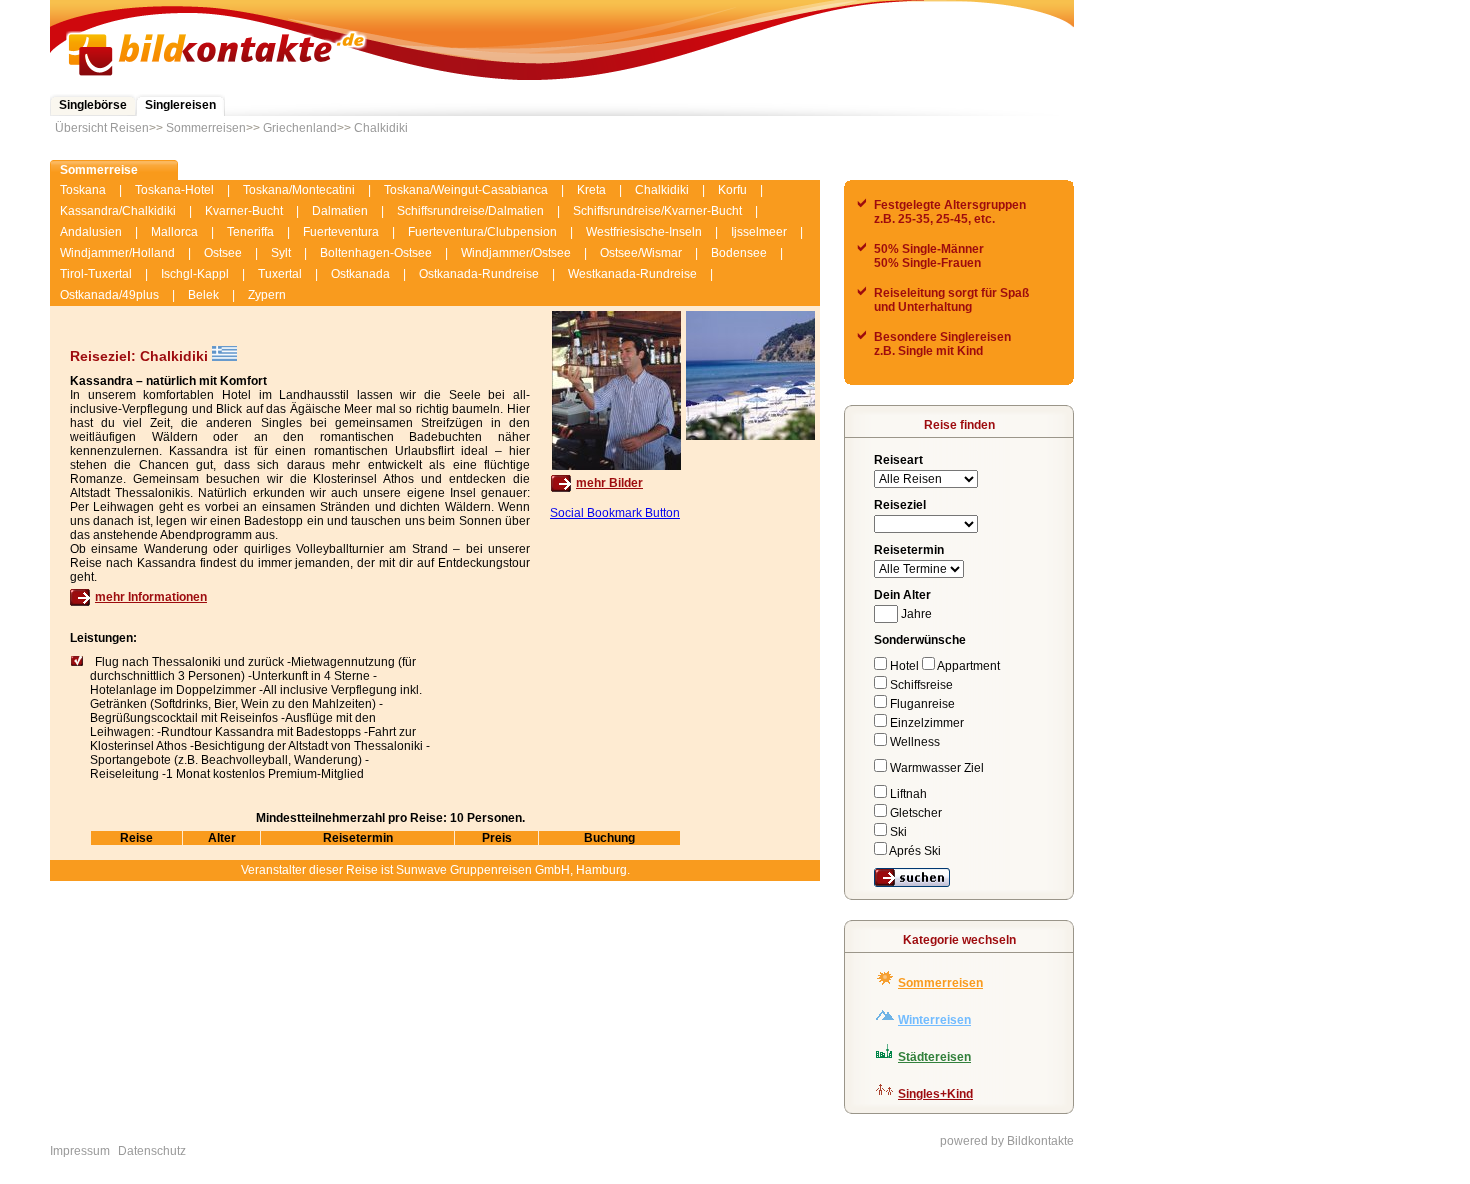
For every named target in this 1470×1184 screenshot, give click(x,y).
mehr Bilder (609, 483)
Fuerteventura (341, 232)
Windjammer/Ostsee (516, 253)
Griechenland (300, 128)
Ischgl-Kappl (195, 274)
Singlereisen (180, 105)
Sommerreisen (206, 128)
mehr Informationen (151, 597)
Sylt (281, 253)
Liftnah (907, 794)
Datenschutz (152, 1151)
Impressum (80, 1151)
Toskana (83, 190)
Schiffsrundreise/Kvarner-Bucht (657, 211)
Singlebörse (93, 105)
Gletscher (914, 813)
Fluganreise (921, 704)
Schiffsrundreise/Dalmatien (470, 211)
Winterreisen (934, 1020)
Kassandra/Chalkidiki (118, 211)
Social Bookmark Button (615, 513)
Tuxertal (280, 274)
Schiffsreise (920, 685)
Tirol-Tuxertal (96, 274)
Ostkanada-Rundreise (479, 274)
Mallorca (174, 232)
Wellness (913, 742)
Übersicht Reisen (102, 128)
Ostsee (223, 253)
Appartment (967, 666)
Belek (203, 295)
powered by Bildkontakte (1007, 1141)
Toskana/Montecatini (299, 190)
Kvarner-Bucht (244, 211)
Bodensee (739, 253)
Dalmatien (340, 211)
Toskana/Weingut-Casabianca (466, 190)
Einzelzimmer (925, 723)
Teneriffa (250, 232)
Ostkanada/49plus (109, 295)
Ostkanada (360, 274)
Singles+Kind (935, 1094)
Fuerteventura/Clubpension (482, 232)
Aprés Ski (914, 851)
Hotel (904, 666)
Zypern (267, 295)
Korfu (732, 190)
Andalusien (91, 232)
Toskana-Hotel (174, 190)
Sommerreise (99, 170)
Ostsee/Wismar (641, 253)
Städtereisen (934, 1057)
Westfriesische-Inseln (644, 232)
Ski (897, 832)
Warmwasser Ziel (935, 768)
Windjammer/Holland (117, 253)
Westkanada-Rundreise (632, 274)
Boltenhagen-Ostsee (376, 253)
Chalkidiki (381, 128)
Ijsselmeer (759, 232)
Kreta (591, 190)
